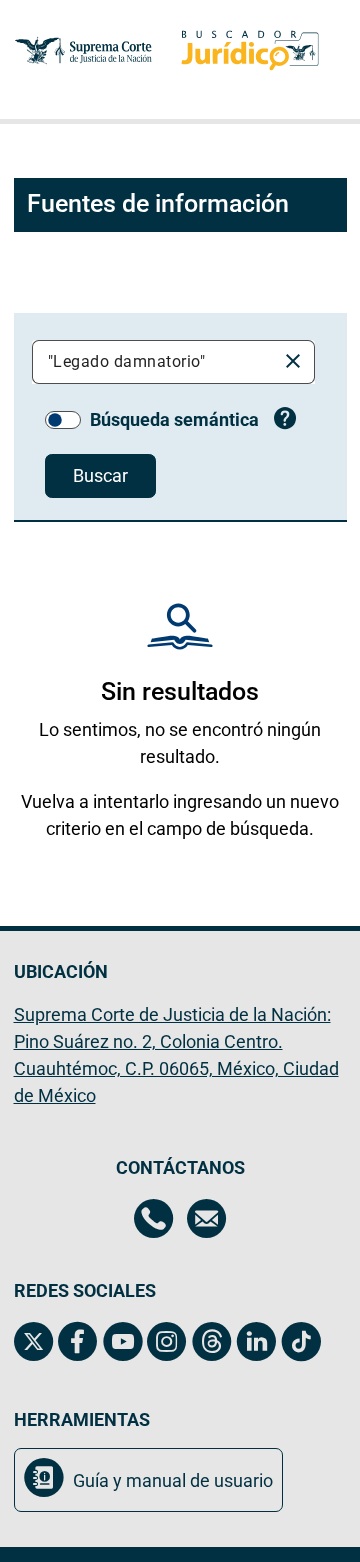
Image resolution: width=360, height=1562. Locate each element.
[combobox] (158, 362)
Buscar (100, 475)
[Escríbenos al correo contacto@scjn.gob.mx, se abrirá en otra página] (207, 1221)
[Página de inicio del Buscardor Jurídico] (250, 50)
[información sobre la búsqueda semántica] (285, 421)
